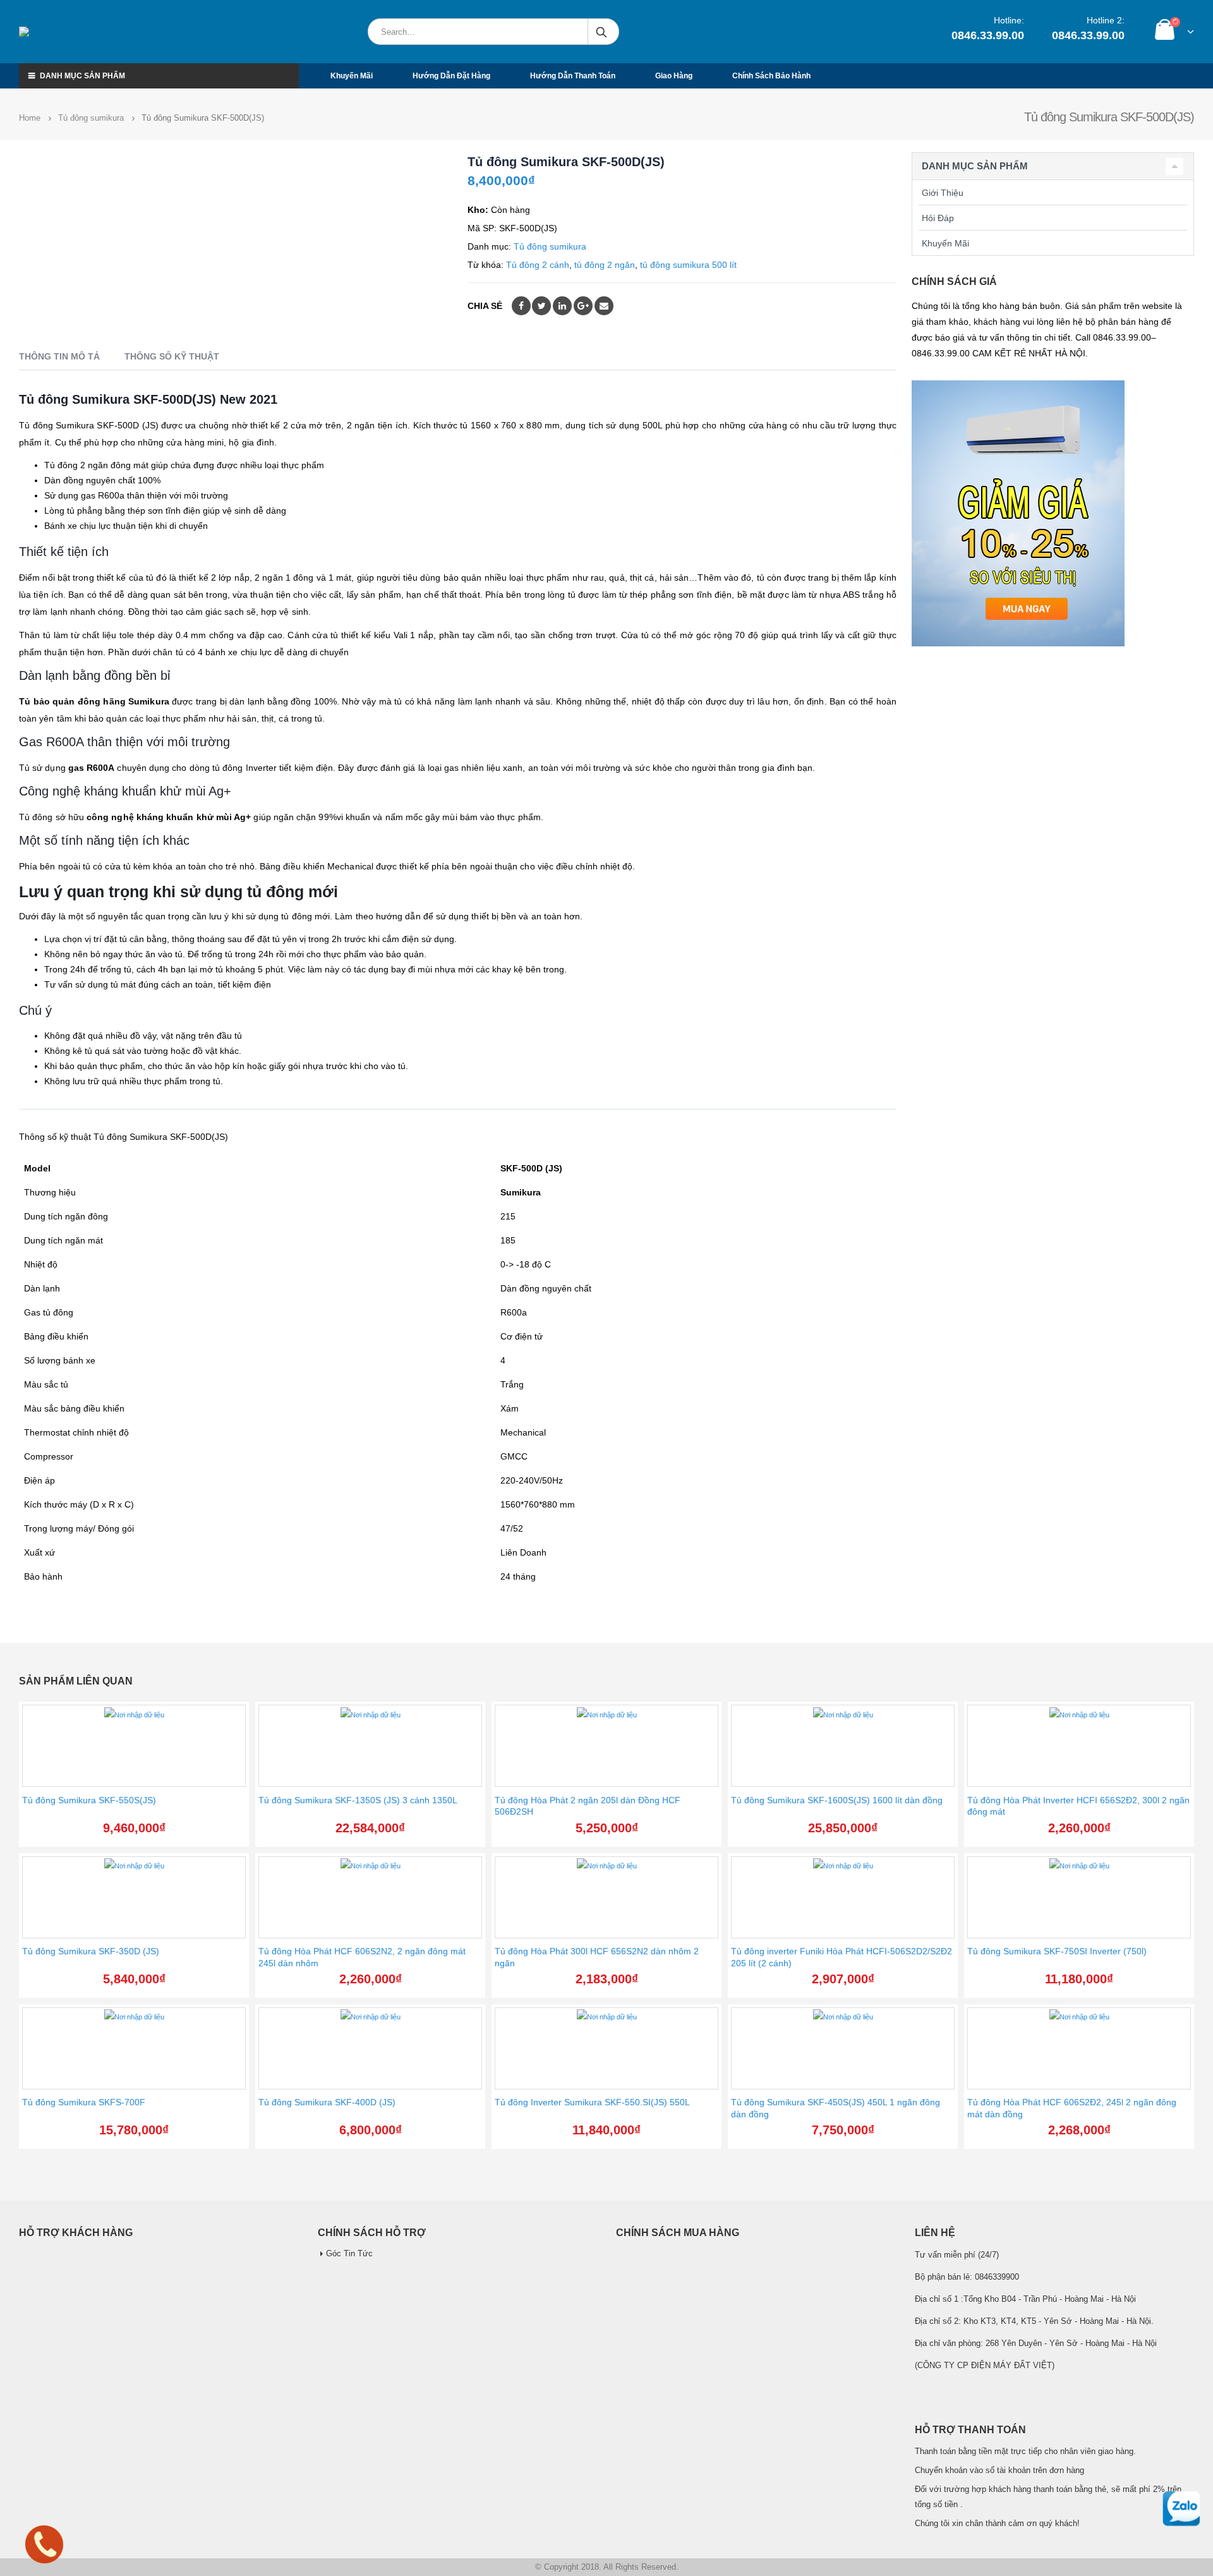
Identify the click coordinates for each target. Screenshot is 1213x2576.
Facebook (521, 306)
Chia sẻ (485, 306)
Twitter (541, 306)
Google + (583, 306)
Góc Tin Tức (349, 2254)
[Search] (602, 32)
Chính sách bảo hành (771, 76)
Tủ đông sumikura (550, 246)
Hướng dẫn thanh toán (573, 76)
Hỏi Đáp (938, 218)
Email (604, 306)
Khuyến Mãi (945, 243)
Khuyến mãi (352, 76)
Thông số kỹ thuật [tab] (172, 356)
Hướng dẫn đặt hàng (451, 76)
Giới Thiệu (943, 193)
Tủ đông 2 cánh (538, 265)
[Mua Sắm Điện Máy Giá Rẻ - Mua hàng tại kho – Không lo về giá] (79, 32)
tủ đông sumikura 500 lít (688, 265)
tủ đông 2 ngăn (605, 265)
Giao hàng (674, 76)
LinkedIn (562, 306)
